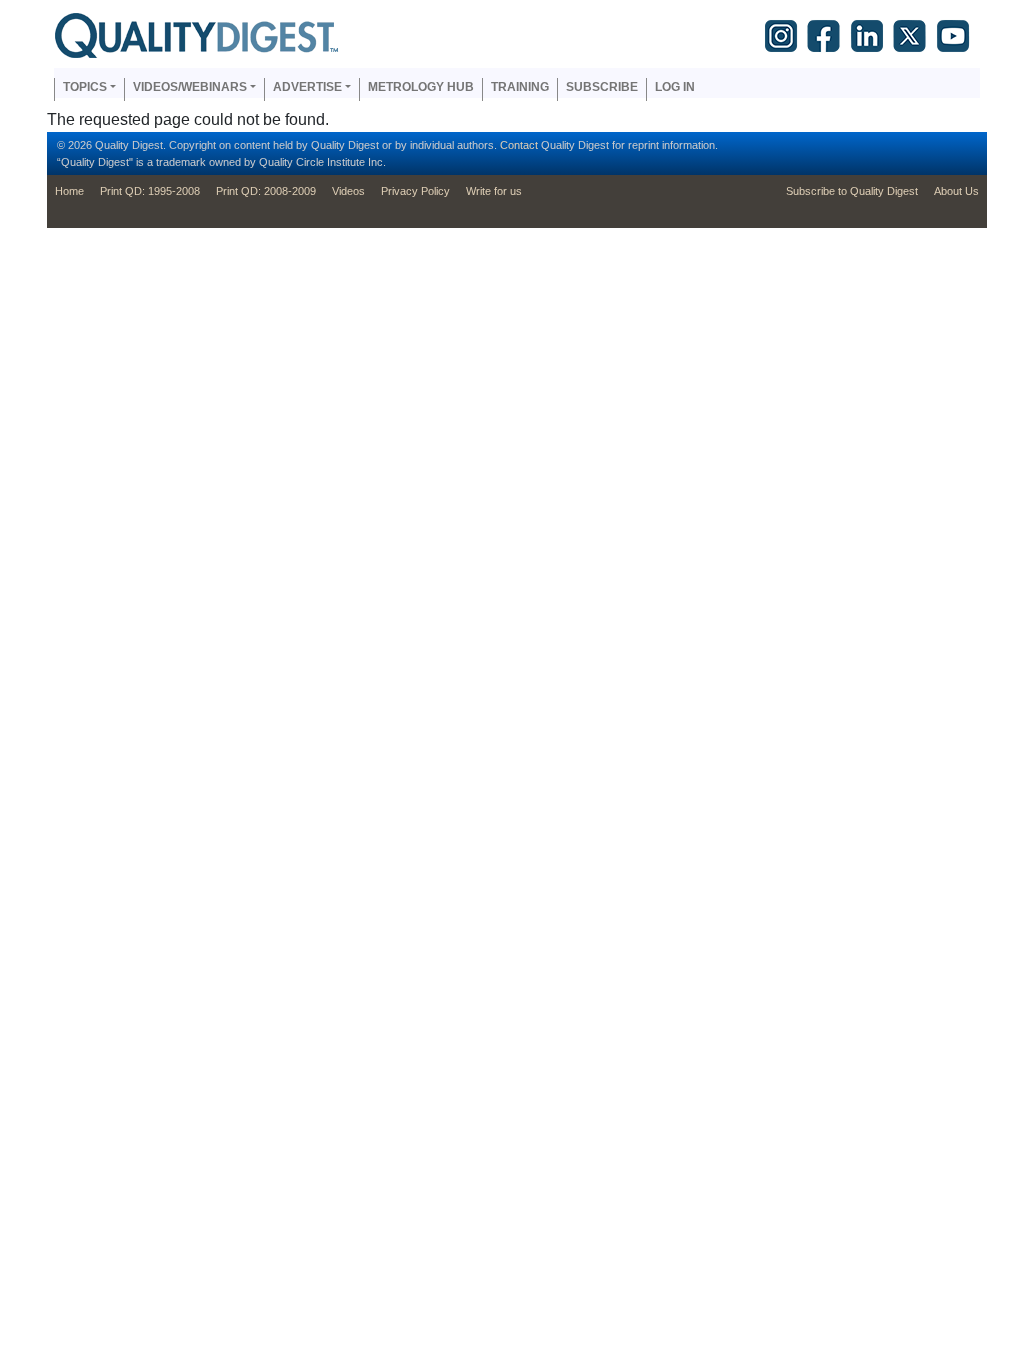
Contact (519, 145)
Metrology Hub (421, 87)
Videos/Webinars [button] (190, 87)
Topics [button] (85, 87)
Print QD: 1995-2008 (150, 191)
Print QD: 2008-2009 (266, 191)
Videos (348, 191)
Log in (675, 87)
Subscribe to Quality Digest (852, 191)
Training (520, 87)
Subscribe (602, 87)
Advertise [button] (307, 87)
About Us (956, 191)
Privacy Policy (415, 191)
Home (69, 191)
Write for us (494, 191)
